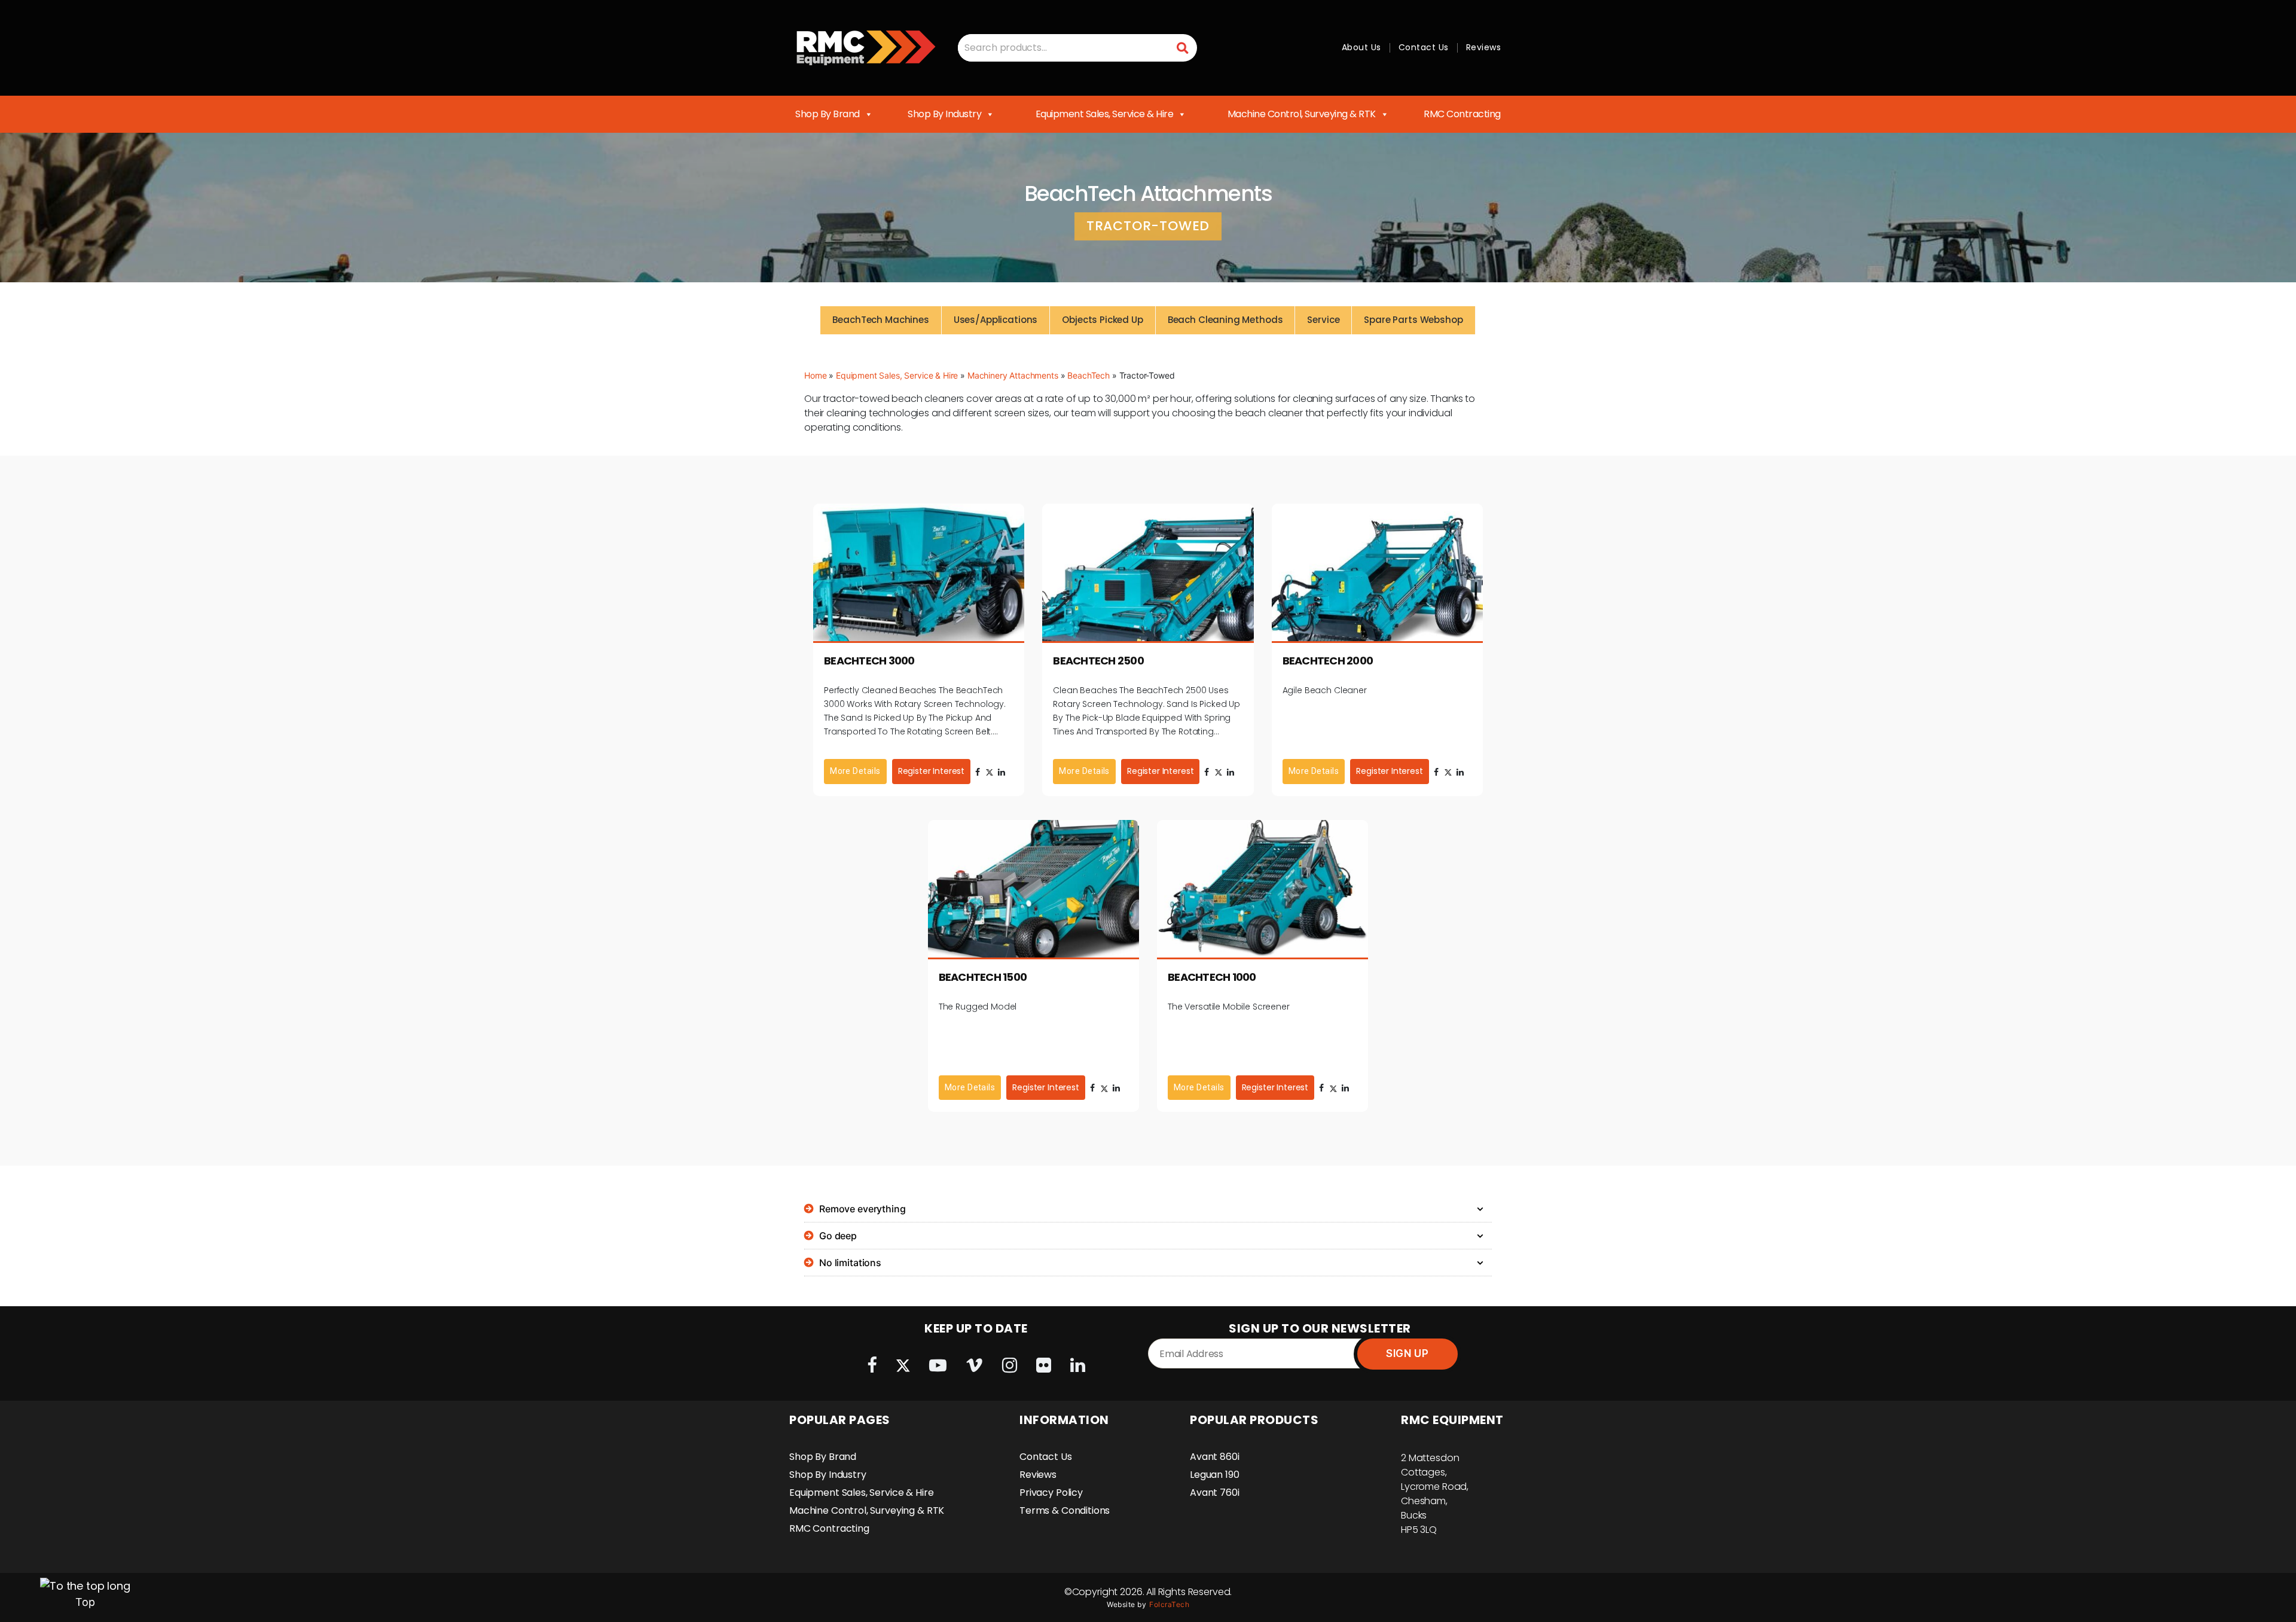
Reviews (1484, 47)
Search (1183, 48)
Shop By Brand (828, 114)
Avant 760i (1215, 1493)
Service (1323, 320)
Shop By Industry (944, 114)
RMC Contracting (1462, 114)
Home (815, 375)
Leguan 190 (1215, 1475)
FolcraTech (1169, 1604)
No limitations (850, 1263)
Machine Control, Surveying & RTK (1302, 114)
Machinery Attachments (1013, 375)
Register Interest (931, 771)
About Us (1361, 47)
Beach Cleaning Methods (1225, 320)
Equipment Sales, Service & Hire (1105, 114)
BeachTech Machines (880, 320)
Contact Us (1424, 47)
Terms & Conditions (1065, 1510)
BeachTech (1089, 375)
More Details (855, 771)
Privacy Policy (1051, 1493)
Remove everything (862, 1209)
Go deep (838, 1236)
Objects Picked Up (1102, 320)
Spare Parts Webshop (1413, 320)
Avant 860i (1215, 1457)
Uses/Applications (996, 320)
